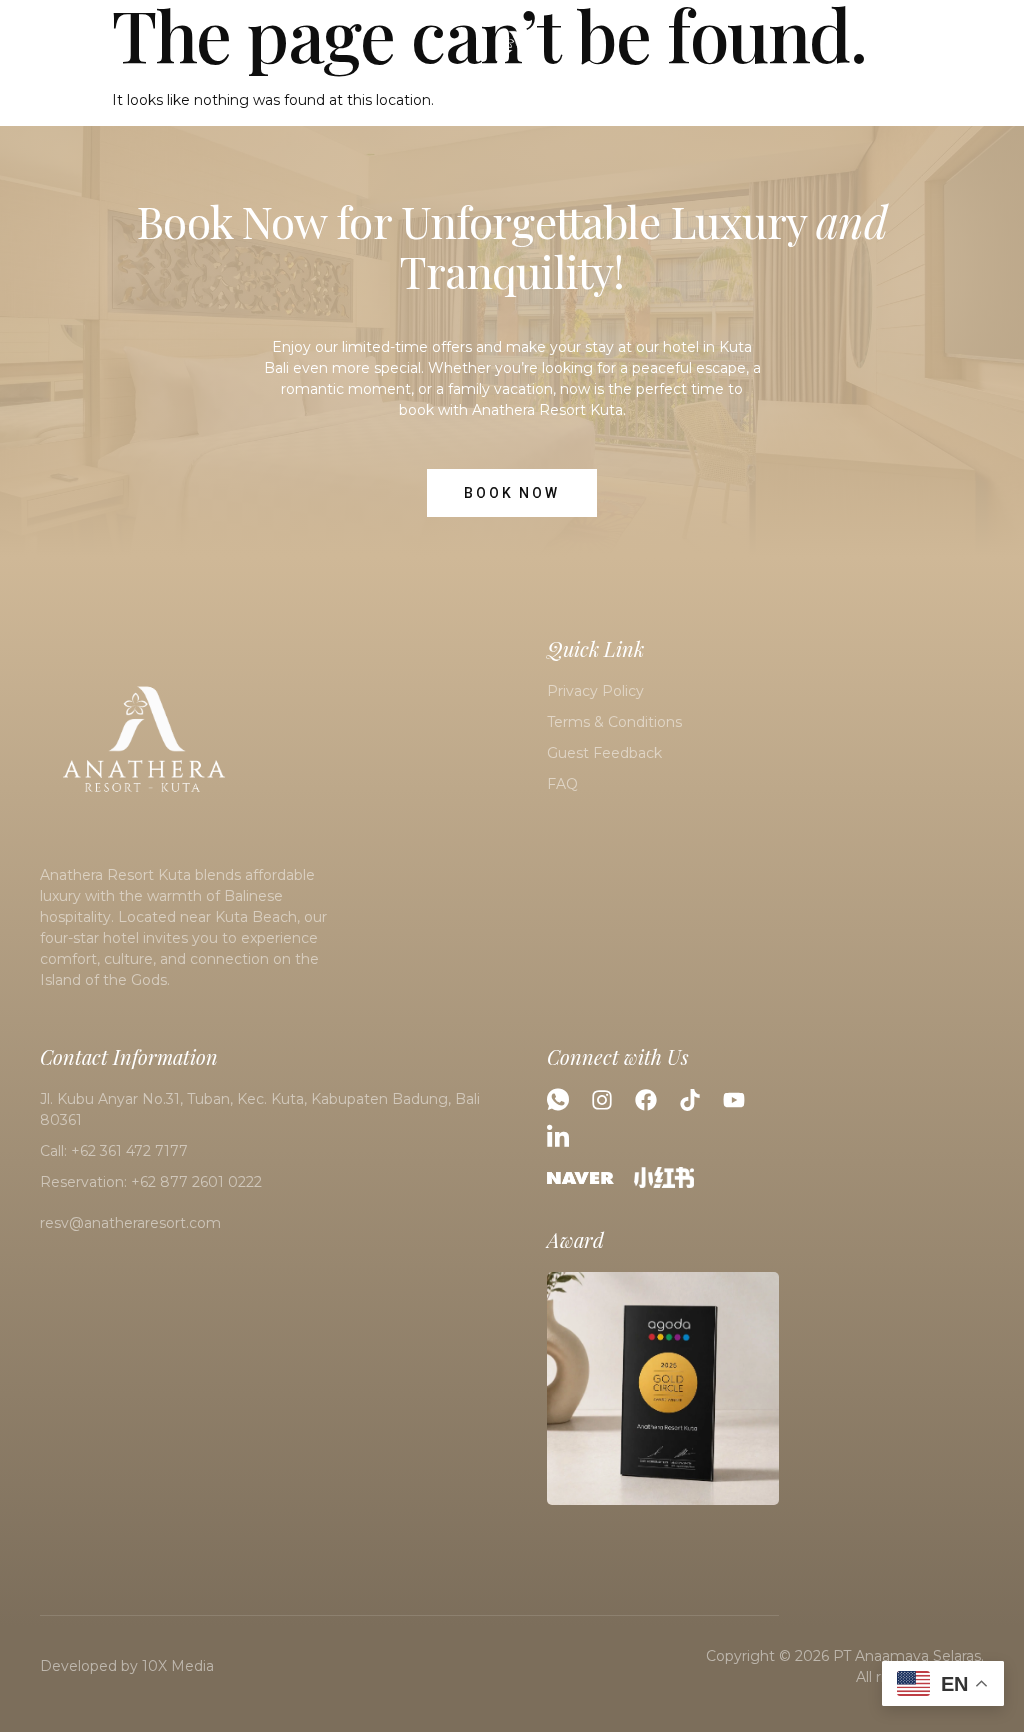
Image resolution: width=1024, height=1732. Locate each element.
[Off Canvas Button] (25, 61)
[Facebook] (646, 1100)
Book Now (936, 62)
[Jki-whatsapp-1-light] (558, 1100)
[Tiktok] (690, 1100)
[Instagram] (602, 1100)
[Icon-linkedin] (558, 1135)
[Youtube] (734, 1100)
